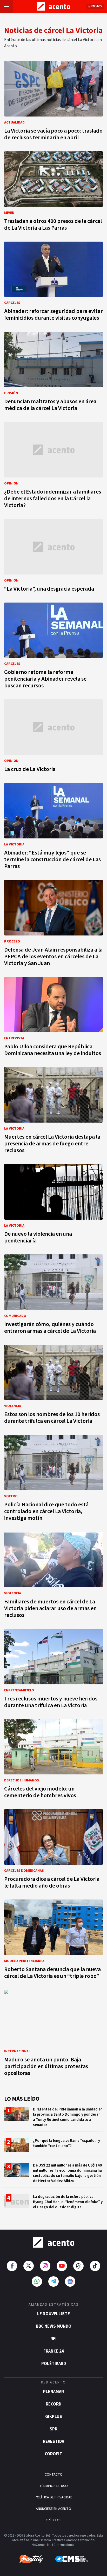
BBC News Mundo (54, 2326)
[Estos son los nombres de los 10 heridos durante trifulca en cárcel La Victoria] (53, 1386)
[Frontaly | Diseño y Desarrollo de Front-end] (31, 2559)
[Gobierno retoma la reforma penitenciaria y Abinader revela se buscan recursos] (53, 647)
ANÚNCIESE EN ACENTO (53, 2509)
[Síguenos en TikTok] (95, 2266)
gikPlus (54, 2417)
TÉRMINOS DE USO (53, 2486)
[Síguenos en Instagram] (45, 2266)
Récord (53, 2404)
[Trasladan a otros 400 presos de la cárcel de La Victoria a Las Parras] (53, 193)
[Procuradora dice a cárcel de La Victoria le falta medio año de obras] (53, 1850)
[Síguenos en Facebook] (12, 2266)
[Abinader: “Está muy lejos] (53, 828)
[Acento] (53, 2243)
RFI (53, 2339)
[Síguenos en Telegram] (53, 2281)
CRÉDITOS (54, 2520)
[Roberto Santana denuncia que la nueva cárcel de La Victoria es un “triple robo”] (53, 1941)
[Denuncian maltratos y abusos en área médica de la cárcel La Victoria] (53, 373)
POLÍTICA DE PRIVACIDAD (54, 2497)
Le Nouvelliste (53, 2314)
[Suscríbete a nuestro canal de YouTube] (62, 2266)
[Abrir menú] (6, 6)
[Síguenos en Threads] (78, 2266)
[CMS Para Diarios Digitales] (71, 2559)
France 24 (54, 2351)
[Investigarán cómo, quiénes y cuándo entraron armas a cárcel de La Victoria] (53, 1296)
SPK (53, 2429)
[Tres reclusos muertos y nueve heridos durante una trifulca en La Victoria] (53, 1670)
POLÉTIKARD (54, 2364)
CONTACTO (54, 2475)
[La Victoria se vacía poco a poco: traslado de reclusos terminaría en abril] (53, 102)
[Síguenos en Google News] (70, 2281)
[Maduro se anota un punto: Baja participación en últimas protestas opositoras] (53, 2034)
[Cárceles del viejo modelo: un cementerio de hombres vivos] (53, 1760)
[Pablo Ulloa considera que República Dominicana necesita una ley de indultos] (53, 1018)
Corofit (53, 2454)
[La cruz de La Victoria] (53, 737)
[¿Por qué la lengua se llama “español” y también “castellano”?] (53, 2147)
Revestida (53, 2442)
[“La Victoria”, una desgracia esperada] (53, 557)
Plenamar (53, 2392)
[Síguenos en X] (29, 2266)
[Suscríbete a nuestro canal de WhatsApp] (37, 2281)
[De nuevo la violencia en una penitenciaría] (53, 1205)
